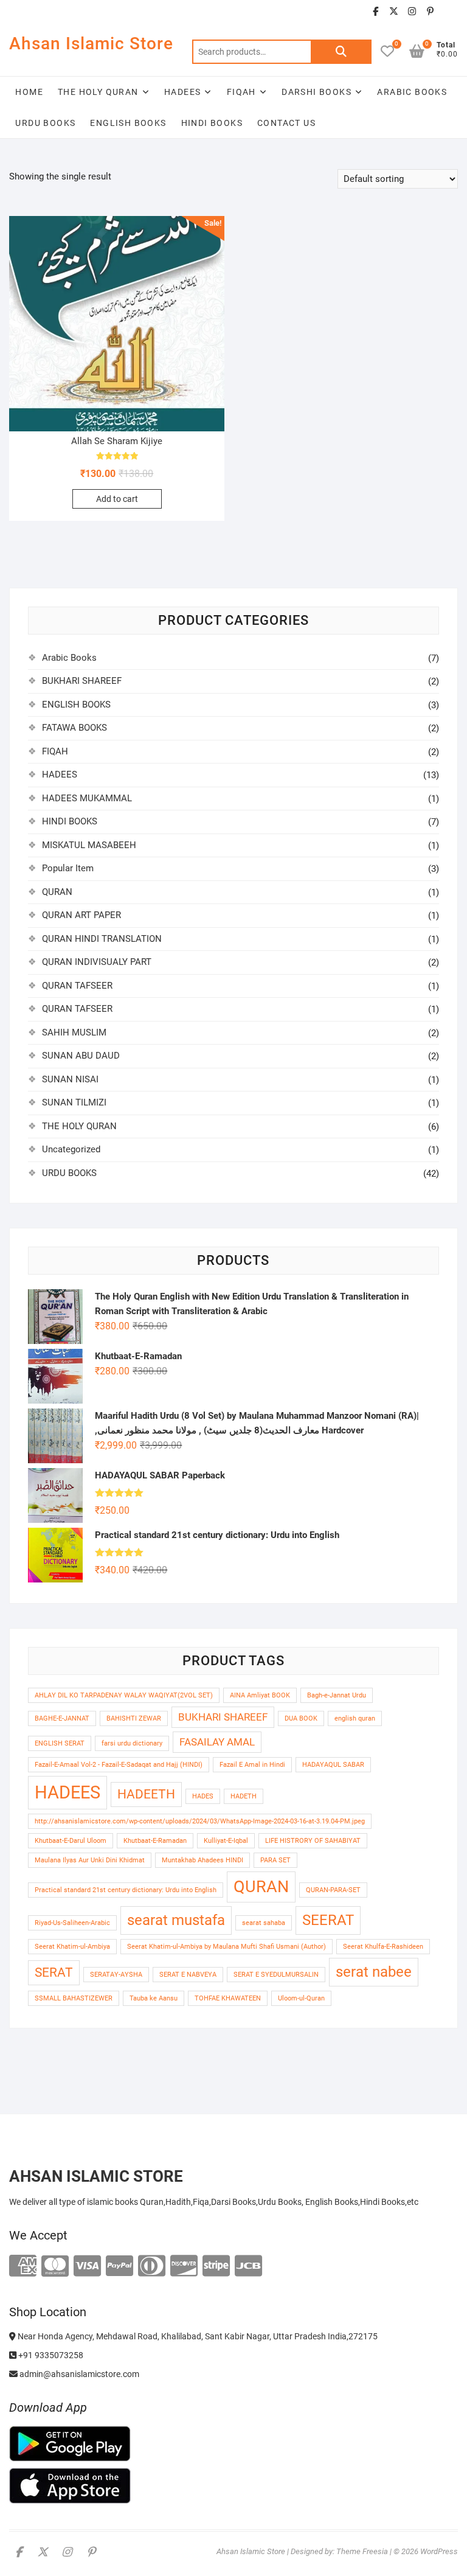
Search (341, 52)
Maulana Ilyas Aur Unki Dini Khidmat (90, 1860)
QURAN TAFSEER (77, 986)
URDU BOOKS (45, 123)
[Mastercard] (55, 2267)
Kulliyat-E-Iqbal (226, 1841)
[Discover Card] (184, 2267)
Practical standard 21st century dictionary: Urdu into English (126, 1890)
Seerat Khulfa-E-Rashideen (383, 1947)
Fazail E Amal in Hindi (252, 1765)
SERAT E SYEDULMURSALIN (276, 1975)
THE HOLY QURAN (98, 92)
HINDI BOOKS (212, 123)
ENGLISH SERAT (60, 1743)
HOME (29, 92)
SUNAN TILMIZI (74, 1102)
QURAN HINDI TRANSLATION (102, 939)
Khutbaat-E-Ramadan (155, 1841)
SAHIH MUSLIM (74, 1032)
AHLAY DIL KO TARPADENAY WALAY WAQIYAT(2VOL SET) (124, 1695)
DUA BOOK (301, 1718)
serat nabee (374, 1972)
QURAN (57, 892)
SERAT (54, 1972)
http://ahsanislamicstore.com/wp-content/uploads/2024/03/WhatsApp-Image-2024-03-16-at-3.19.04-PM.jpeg (200, 1821)
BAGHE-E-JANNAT (62, 1718)
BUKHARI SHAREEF (82, 681)
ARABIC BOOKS (412, 92)
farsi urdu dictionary (132, 1743)
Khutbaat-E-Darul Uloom (71, 1841)
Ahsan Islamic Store (91, 44)
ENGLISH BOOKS (128, 123)
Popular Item (68, 868)
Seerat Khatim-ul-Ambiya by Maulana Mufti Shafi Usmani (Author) (227, 1947)
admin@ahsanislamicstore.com (78, 2374)
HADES (203, 1796)
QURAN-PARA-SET (333, 1890)
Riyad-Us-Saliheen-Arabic (72, 1923)
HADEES (182, 92)
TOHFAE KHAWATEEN (228, 1998)
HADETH (244, 1796)
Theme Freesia (362, 2551)
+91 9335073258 (50, 2355)
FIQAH (241, 92)
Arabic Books (69, 658)
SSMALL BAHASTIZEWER (74, 1998)
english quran (355, 1718)
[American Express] (23, 2267)
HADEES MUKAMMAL (87, 798)
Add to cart (117, 499)
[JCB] (248, 2267)
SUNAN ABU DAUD (81, 1056)
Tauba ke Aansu (154, 1998)
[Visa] (87, 2267)
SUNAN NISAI (70, 1079)
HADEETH (146, 1794)
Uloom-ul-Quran (301, 1998)
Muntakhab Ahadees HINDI (202, 1860)
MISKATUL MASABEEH (89, 845)
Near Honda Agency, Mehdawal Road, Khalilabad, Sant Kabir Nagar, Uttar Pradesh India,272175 (197, 2336)
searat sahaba (264, 1923)
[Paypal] (119, 2267)
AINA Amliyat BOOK (260, 1695)
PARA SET (275, 1860)
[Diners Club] (152, 2267)
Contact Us (286, 123)
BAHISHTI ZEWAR (134, 1718)
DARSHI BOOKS (317, 92)
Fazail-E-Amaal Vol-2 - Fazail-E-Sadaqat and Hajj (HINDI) (119, 1765)
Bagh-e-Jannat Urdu (337, 1695)
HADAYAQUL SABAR (333, 1765)
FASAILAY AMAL (217, 1742)
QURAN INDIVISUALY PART (97, 962)
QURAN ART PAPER (81, 915)
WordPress (439, 2551)
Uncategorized (71, 1149)
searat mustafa (176, 1920)
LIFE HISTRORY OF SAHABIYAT (313, 1841)
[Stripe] (216, 2267)
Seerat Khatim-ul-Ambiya (72, 1947)
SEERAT (328, 1920)
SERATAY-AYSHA (116, 1975)
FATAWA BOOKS (74, 728)
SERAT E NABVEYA (188, 1975)
